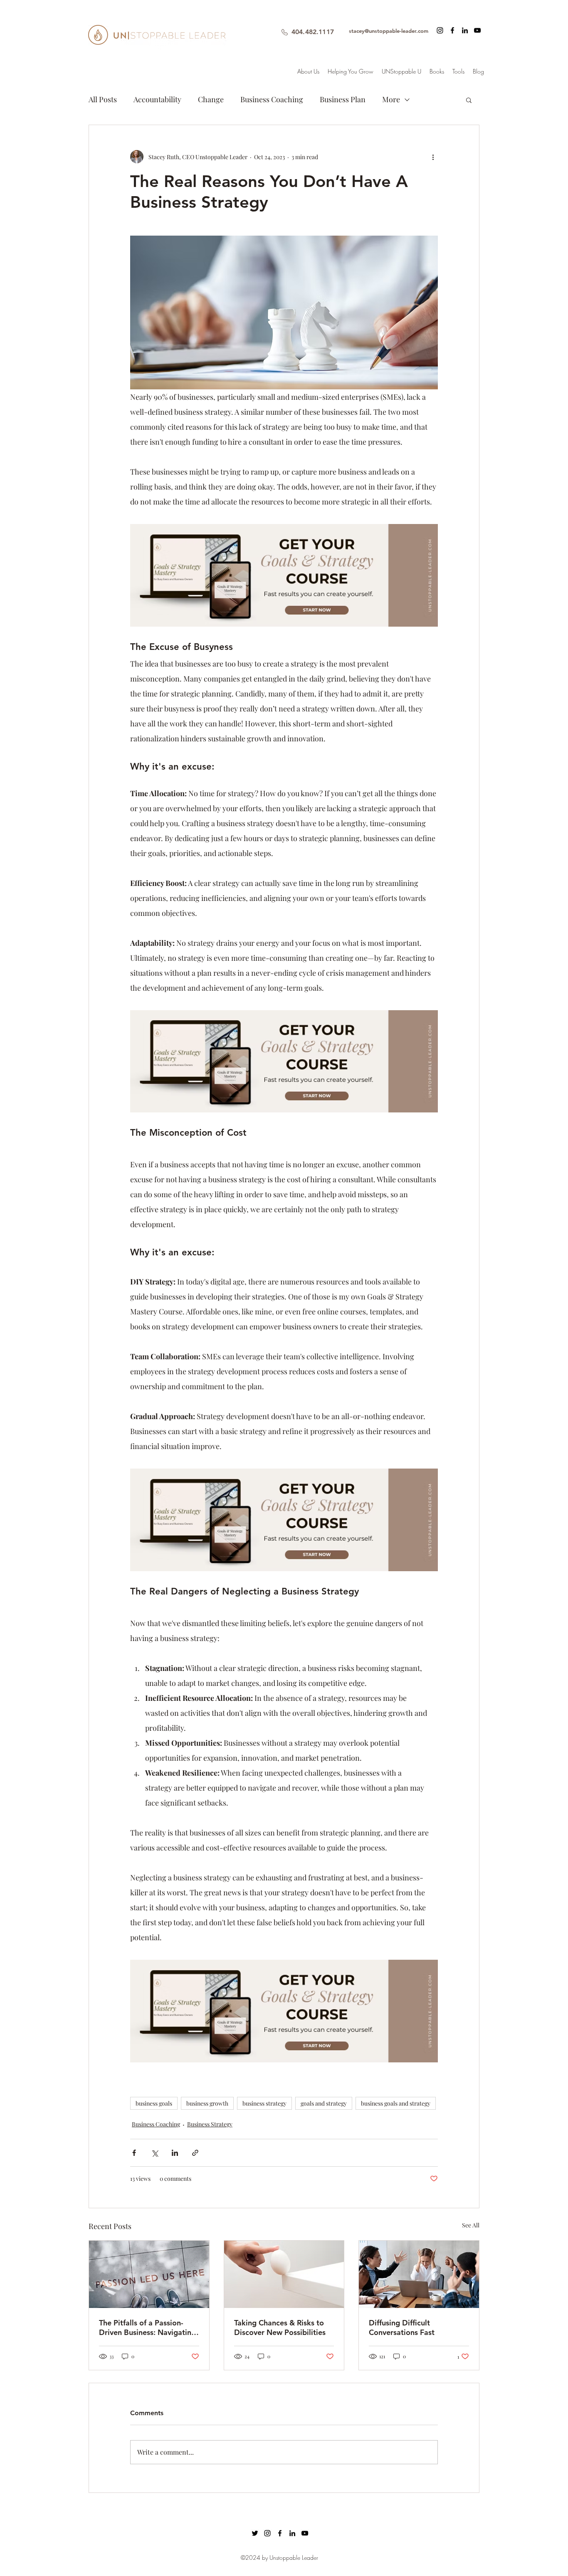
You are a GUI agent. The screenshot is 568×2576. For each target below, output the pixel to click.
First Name (187, 1223)
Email (179, 1267)
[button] (441, 1124)
